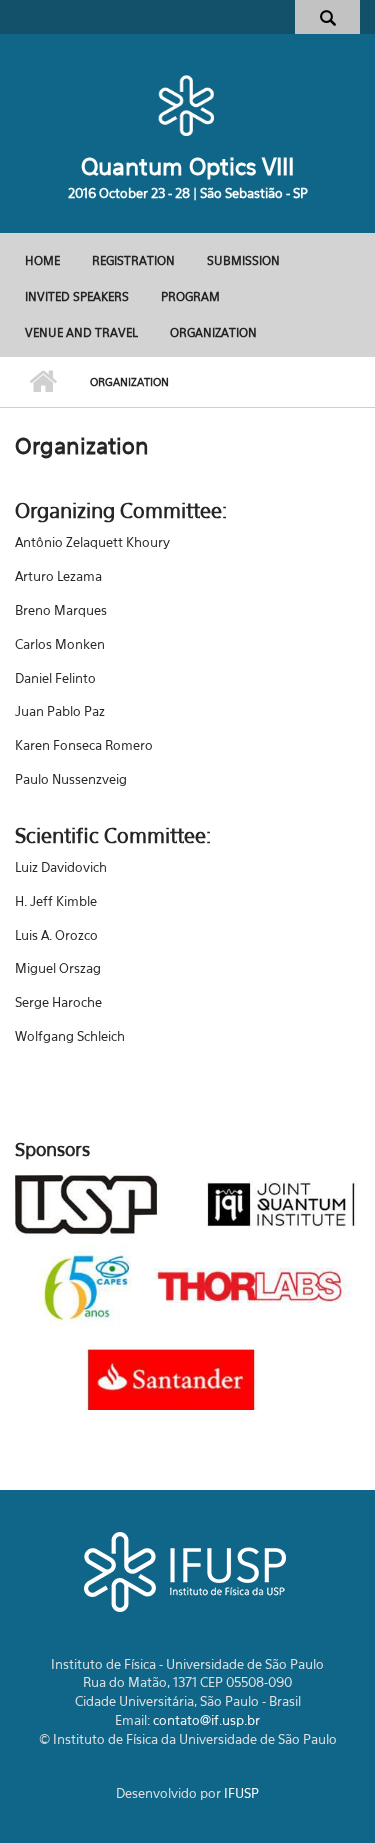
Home (42, 260)
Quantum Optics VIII (187, 166)
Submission (243, 260)
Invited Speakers (77, 296)
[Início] (187, 105)
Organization (213, 332)
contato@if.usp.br (206, 1720)
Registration (133, 260)
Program (190, 296)
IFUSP (241, 1793)
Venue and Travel (81, 332)
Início (42, 382)
